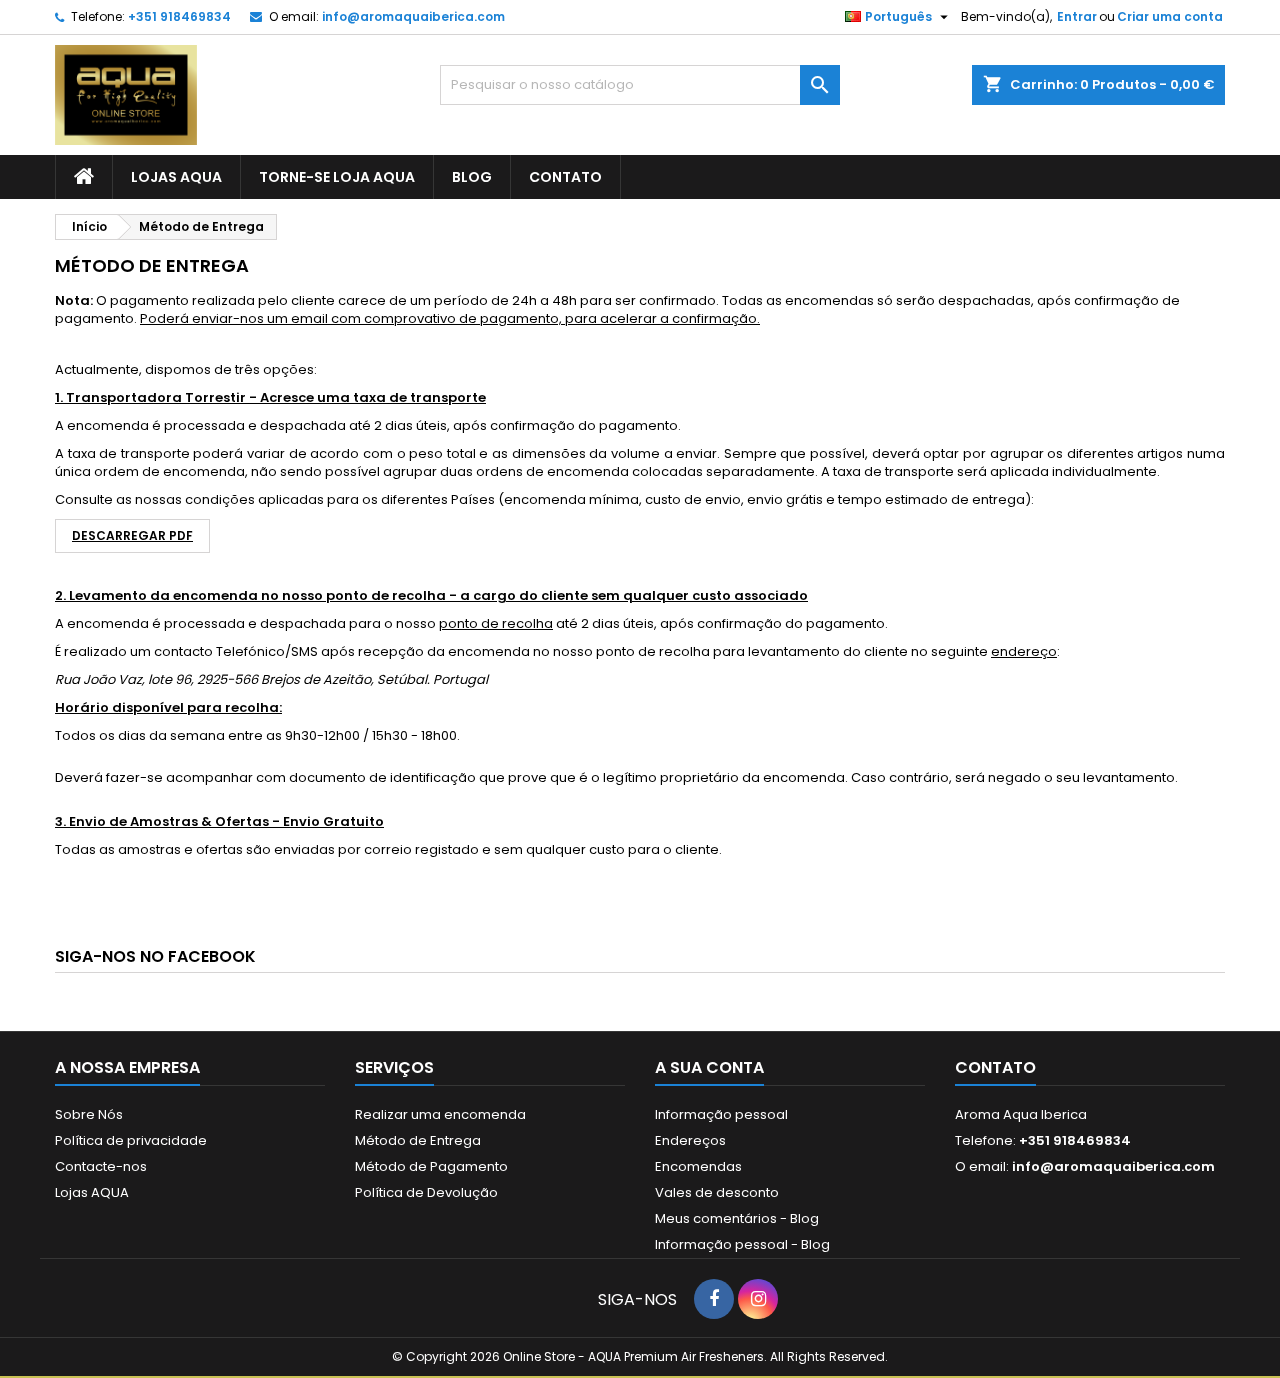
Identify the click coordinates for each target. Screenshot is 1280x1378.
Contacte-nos (101, 1166)
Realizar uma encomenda (440, 1114)
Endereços (690, 1140)
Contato (995, 1067)
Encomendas (698, 1166)
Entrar (1077, 16)
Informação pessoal (721, 1114)
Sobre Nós (89, 1114)
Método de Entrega (418, 1140)
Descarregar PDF (132, 535)
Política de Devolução (426, 1192)
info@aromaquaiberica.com (413, 16)
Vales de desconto (717, 1192)
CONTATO (565, 177)
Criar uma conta (1170, 16)
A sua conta (709, 1067)
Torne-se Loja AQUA (337, 177)
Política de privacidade (131, 1140)
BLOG (472, 177)
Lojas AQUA (92, 1192)
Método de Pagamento (431, 1166)
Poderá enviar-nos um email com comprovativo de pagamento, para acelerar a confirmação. (450, 318)
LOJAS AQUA (176, 177)
